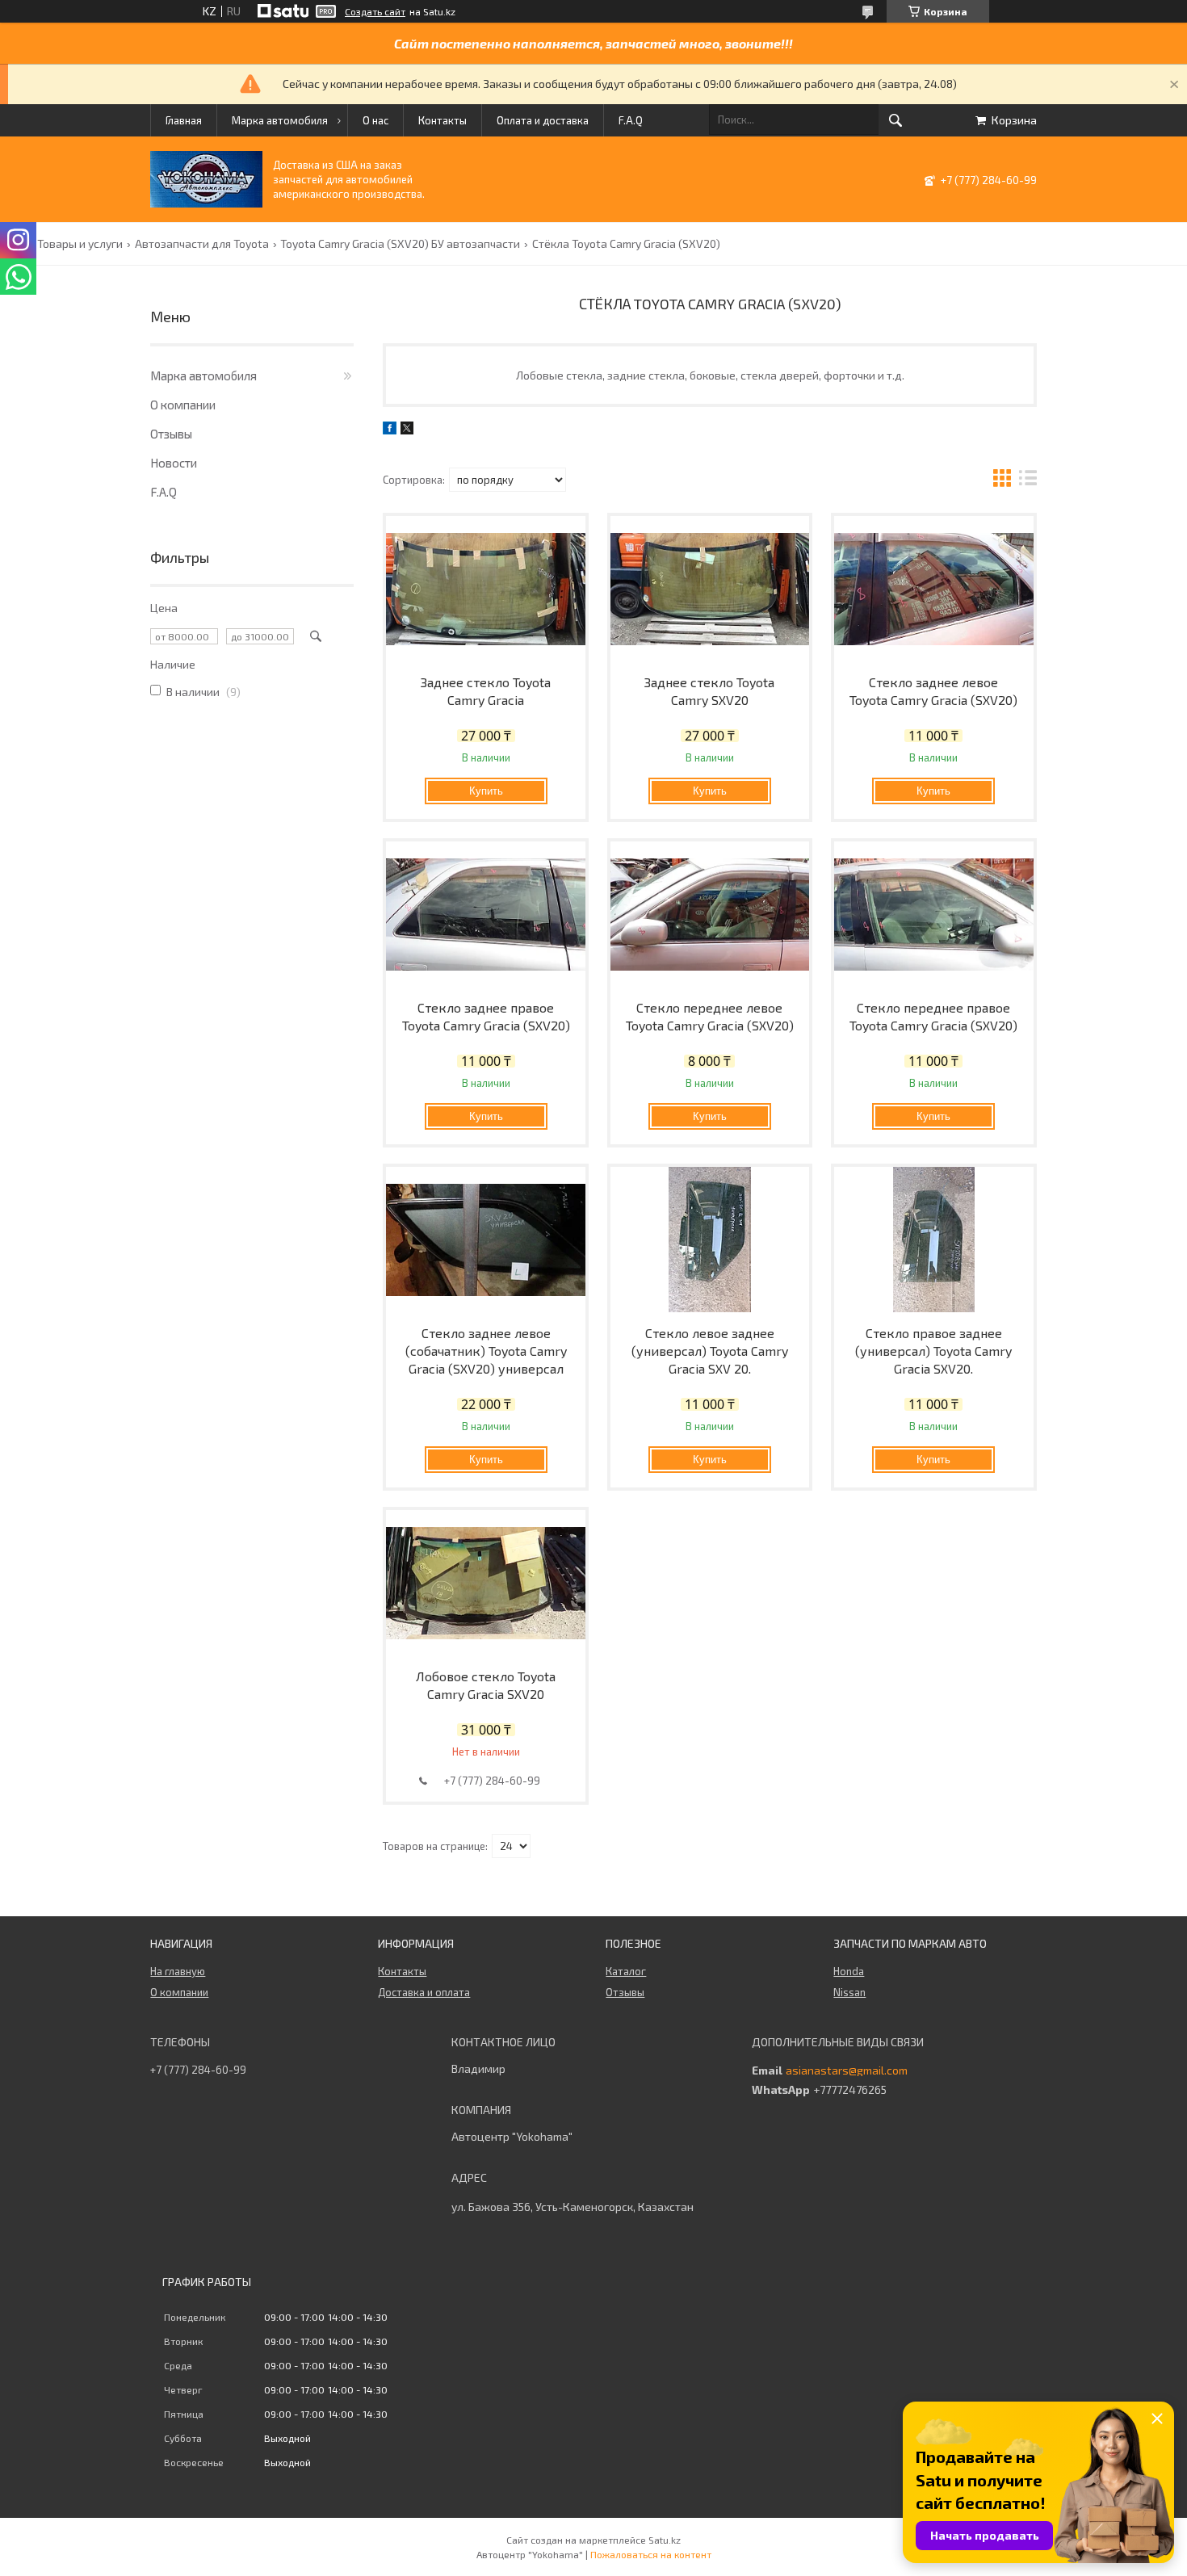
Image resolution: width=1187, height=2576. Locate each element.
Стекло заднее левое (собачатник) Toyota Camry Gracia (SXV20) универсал (486, 1351)
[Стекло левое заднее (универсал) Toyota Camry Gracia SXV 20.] (710, 1240)
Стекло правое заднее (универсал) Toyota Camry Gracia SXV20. (933, 1351)
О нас (375, 120)
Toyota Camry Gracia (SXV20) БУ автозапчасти (400, 244)
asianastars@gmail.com (847, 2070)
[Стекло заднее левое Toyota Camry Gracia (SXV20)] (934, 589)
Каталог (626, 1971)
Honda (849, 1971)
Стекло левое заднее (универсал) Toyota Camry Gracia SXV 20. (710, 1351)
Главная (184, 120)
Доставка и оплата (424, 1992)
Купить (486, 791)
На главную (178, 1971)
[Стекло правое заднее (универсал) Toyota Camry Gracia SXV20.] (934, 1240)
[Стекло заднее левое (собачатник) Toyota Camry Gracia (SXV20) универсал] (486, 1240)
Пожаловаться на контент (651, 2554)
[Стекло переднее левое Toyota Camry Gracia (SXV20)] (710, 914)
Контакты (443, 120)
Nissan (849, 1992)
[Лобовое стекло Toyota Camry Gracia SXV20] (486, 1583)
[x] (407, 430)
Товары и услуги (80, 244)
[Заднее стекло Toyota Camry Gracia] (486, 589)
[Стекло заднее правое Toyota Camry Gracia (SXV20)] (486, 914)
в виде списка (1028, 480)
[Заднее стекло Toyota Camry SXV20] (710, 589)
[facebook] (390, 430)
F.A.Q (631, 120)
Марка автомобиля (280, 120)
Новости (174, 463)
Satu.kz (665, 2540)
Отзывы (171, 434)
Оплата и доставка (543, 120)
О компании (183, 405)
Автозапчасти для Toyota (202, 244)
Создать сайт (375, 11)
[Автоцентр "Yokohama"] (206, 203)
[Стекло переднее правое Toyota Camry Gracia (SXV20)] (934, 914)
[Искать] (895, 120)
